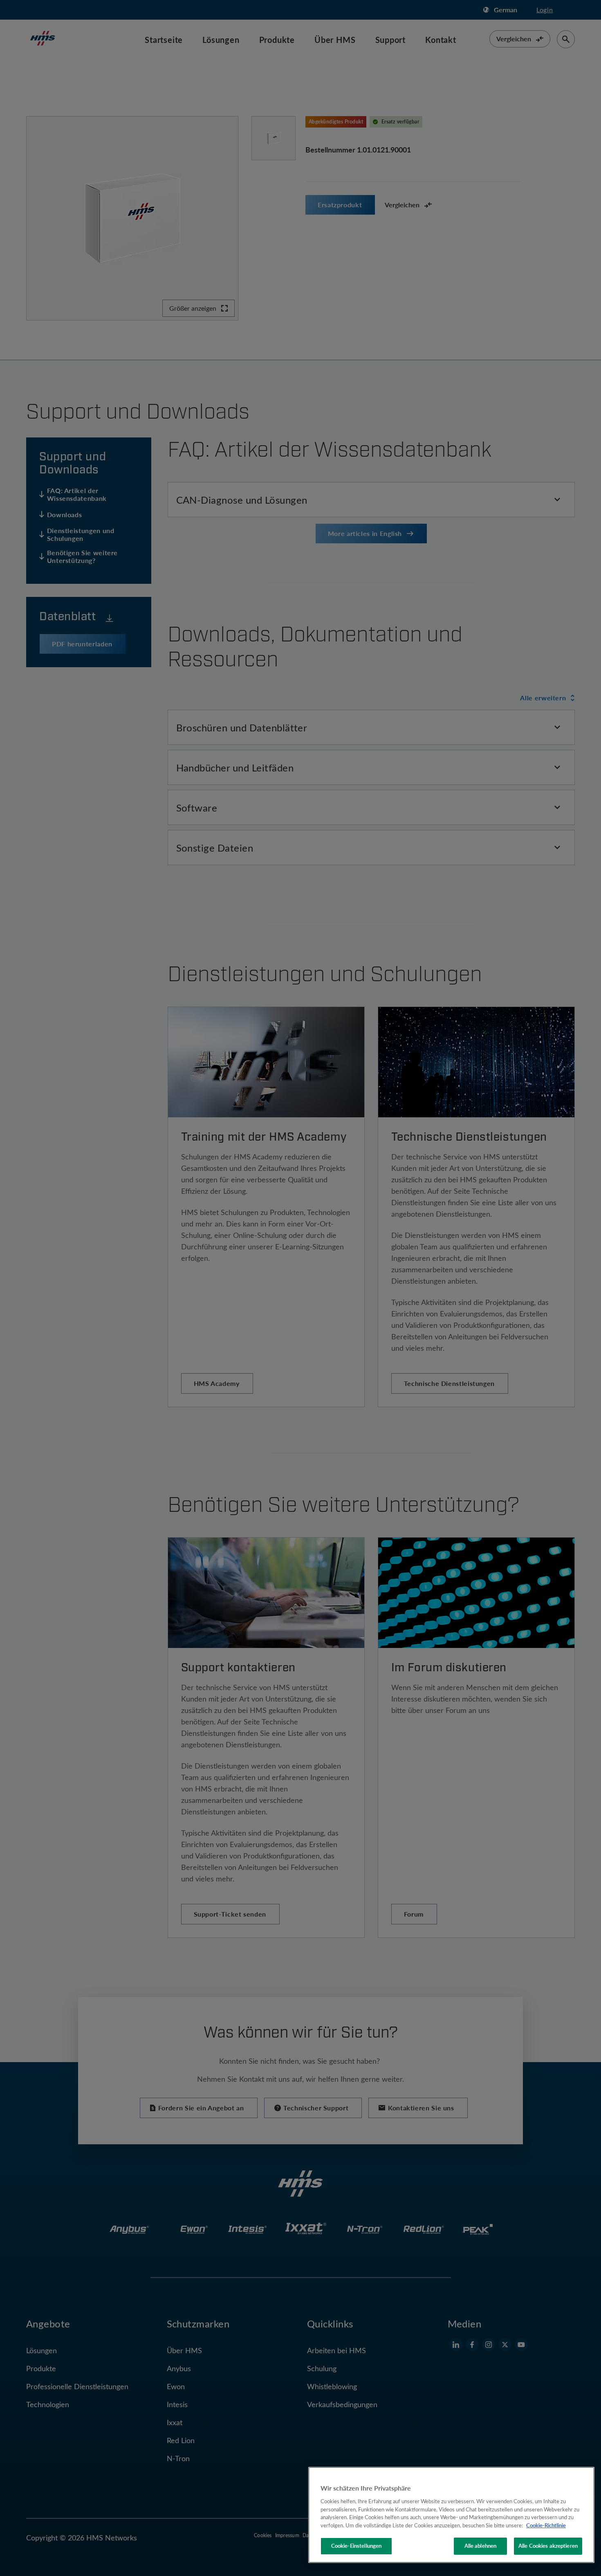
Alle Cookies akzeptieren (548, 2546)
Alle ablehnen (481, 2546)
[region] (451, 2515)
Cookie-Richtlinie (546, 2525)
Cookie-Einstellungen (357, 2546)
